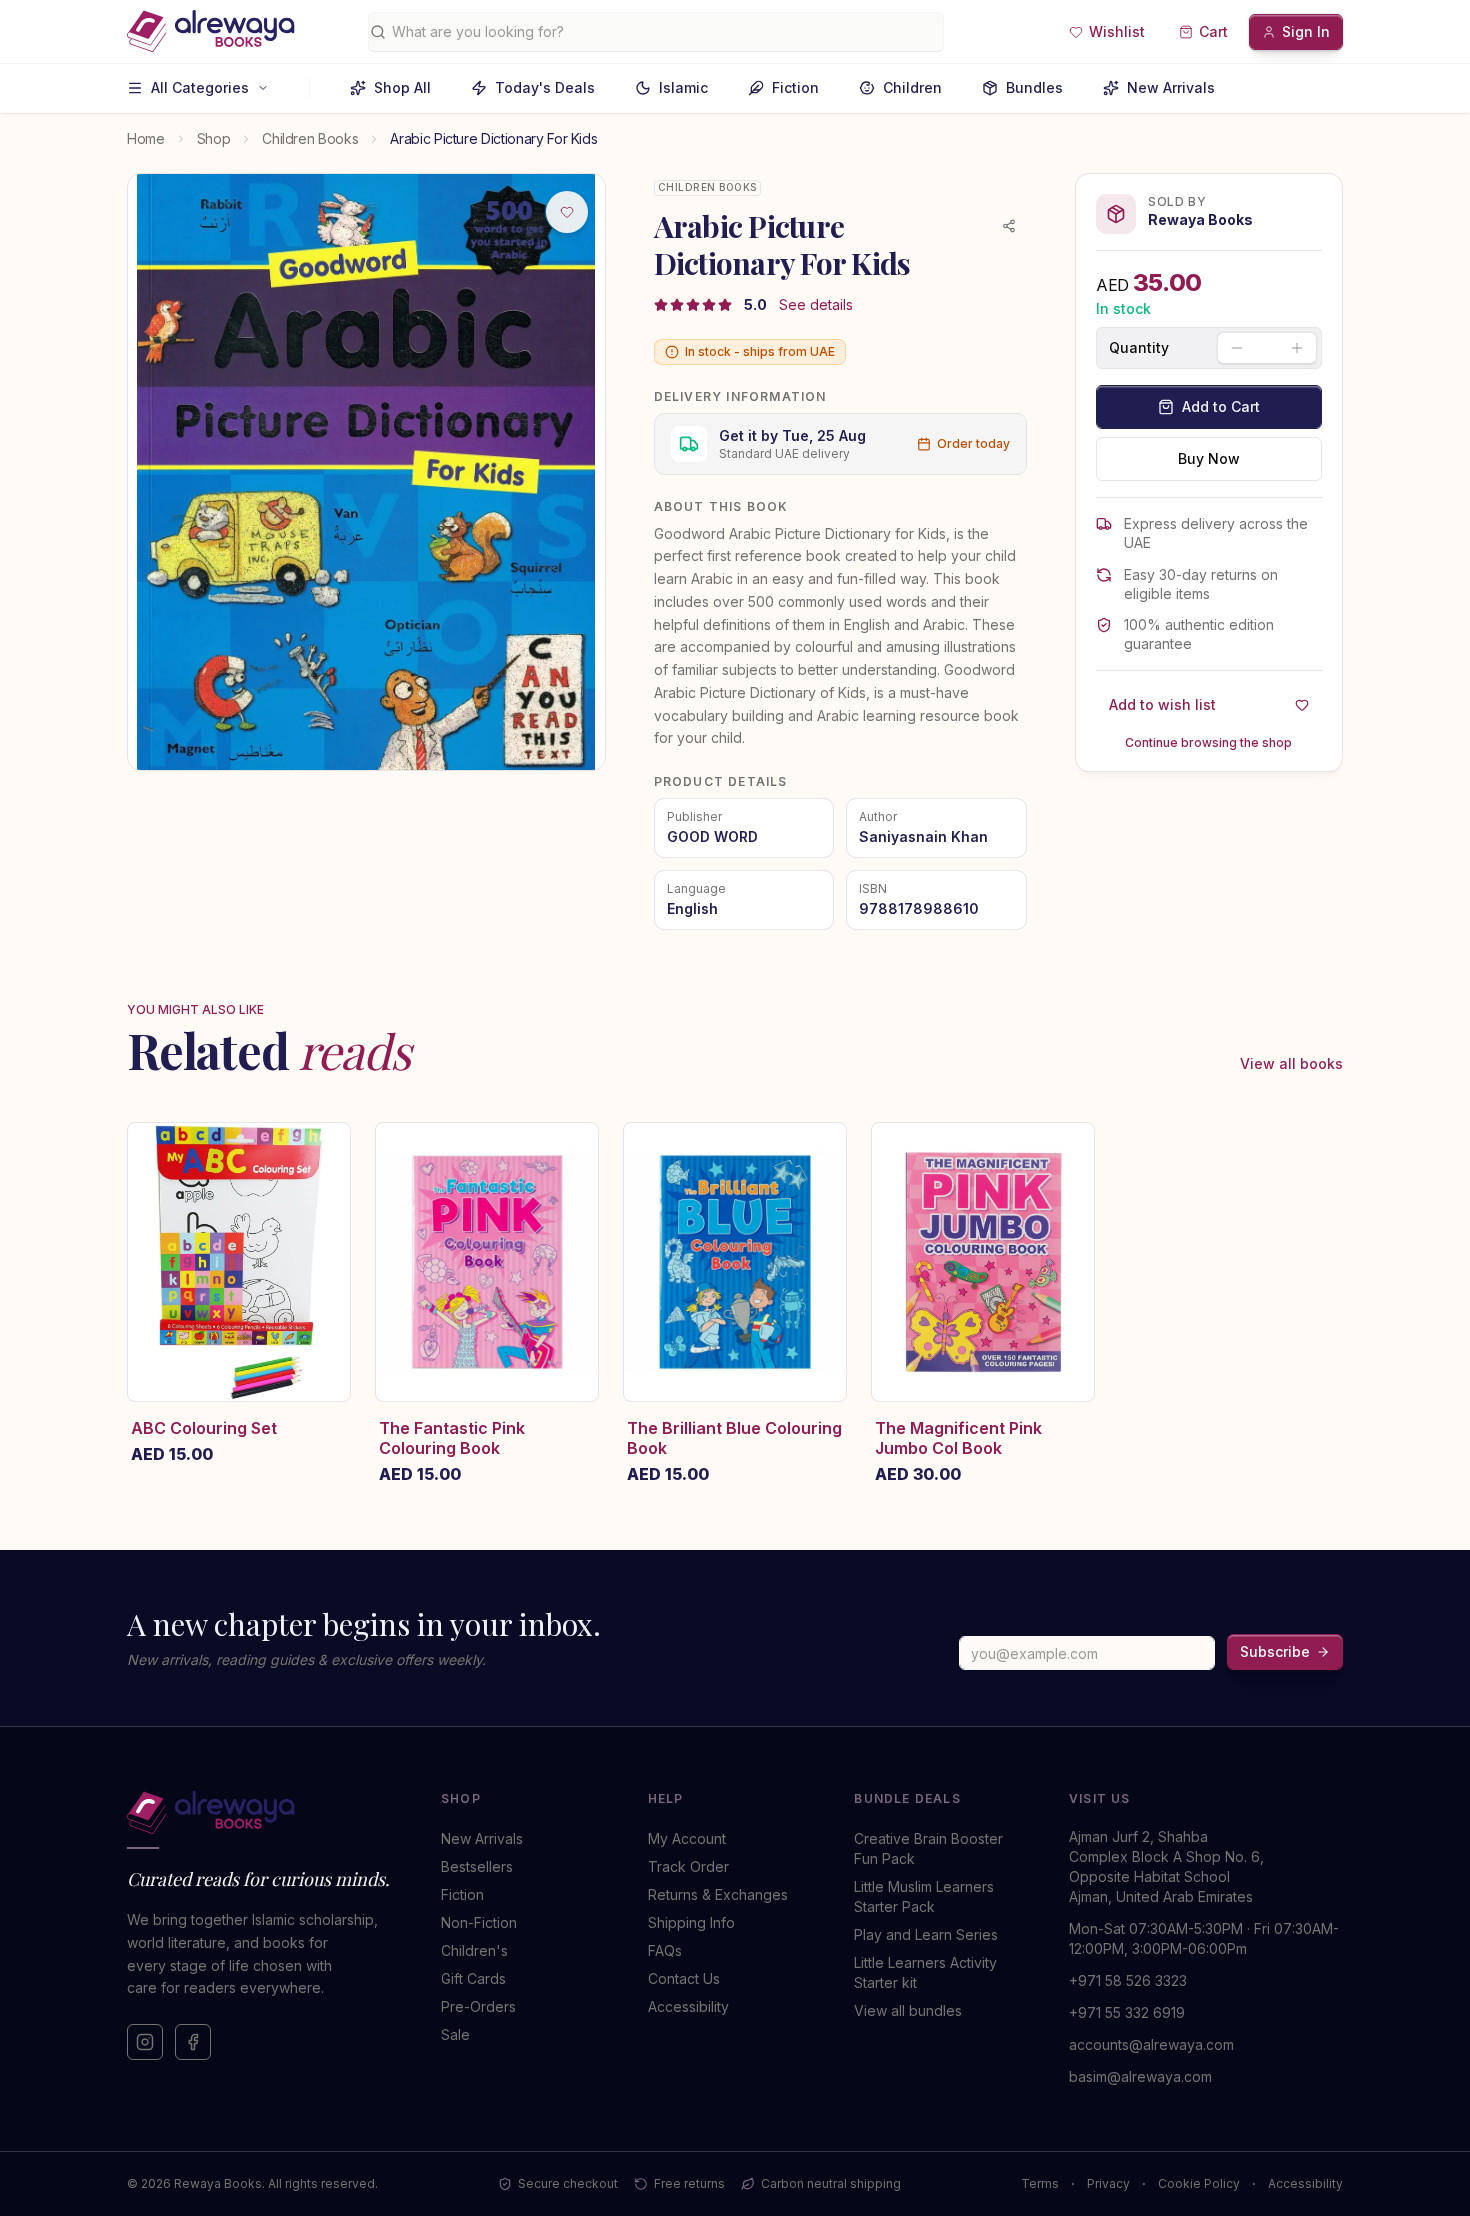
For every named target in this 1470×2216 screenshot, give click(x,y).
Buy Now (1209, 458)
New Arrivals (1171, 87)
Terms (1040, 2183)
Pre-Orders (478, 2006)
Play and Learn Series (926, 1934)
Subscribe (1275, 1651)
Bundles (1034, 87)
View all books (1291, 1063)
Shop (214, 138)
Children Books (310, 138)
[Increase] (1297, 348)
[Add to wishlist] (567, 212)
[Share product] (1009, 226)
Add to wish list (1162, 704)
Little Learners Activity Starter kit (925, 1972)
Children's (474, 1950)
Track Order (688, 1866)
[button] (1107, 32)
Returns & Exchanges (718, 1894)
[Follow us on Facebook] (193, 2042)
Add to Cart (1221, 406)
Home (146, 138)
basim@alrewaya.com (1140, 2076)
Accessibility (688, 2006)
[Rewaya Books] (264, 1813)
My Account (687, 1838)
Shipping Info (691, 1922)
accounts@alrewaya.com (1151, 2044)
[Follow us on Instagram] (145, 2042)
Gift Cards (473, 1978)
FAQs (665, 1950)
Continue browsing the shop (1208, 742)
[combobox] (663, 32)
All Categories (200, 87)
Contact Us (684, 1978)
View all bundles (908, 2010)
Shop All (402, 87)
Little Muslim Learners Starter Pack (924, 1896)
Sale (455, 2034)
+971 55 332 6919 (1127, 2012)
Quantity (1139, 348)
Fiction (795, 87)
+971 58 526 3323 (1128, 1980)
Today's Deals (545, 87)
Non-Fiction (479, 1922)
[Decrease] (1237, 348)
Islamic (683, 87)
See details (816, 304)
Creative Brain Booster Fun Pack (928, 1848)
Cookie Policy (1199, 2183)
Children (912, 87)
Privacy (1108, 2183)
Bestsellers (477, 1866)
